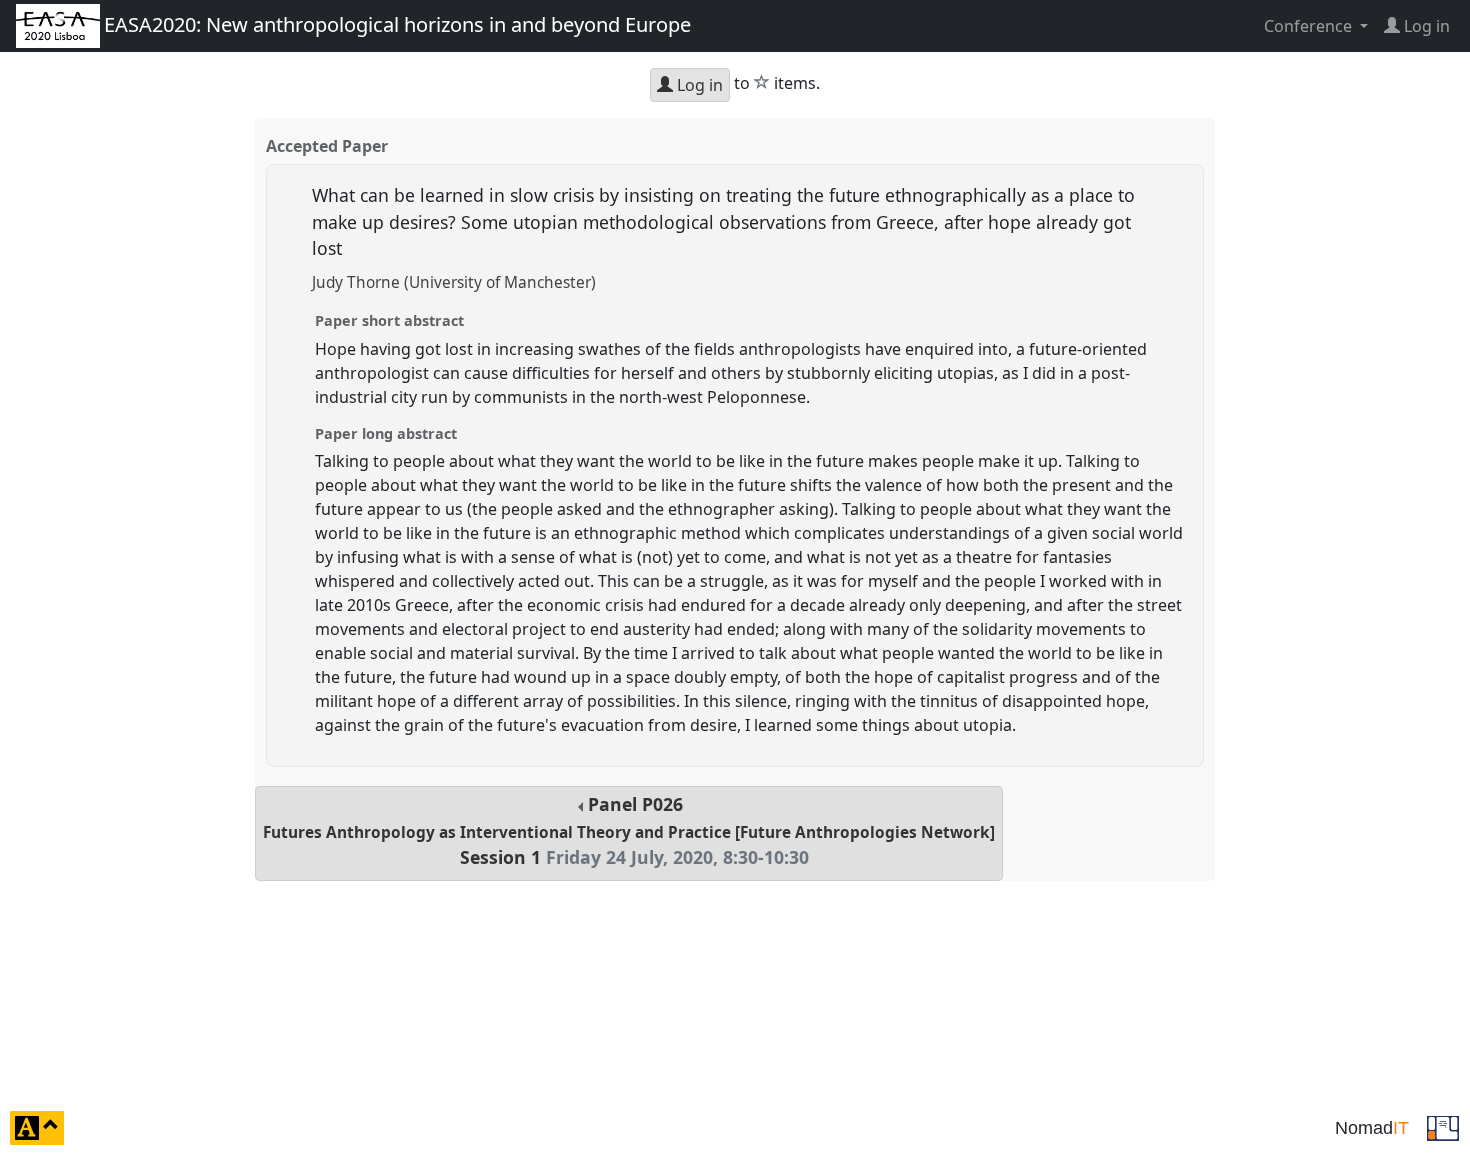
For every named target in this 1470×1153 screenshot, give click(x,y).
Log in (698, 85)
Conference (1310, 26)
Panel (629, 830)
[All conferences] (1443, 1126)
